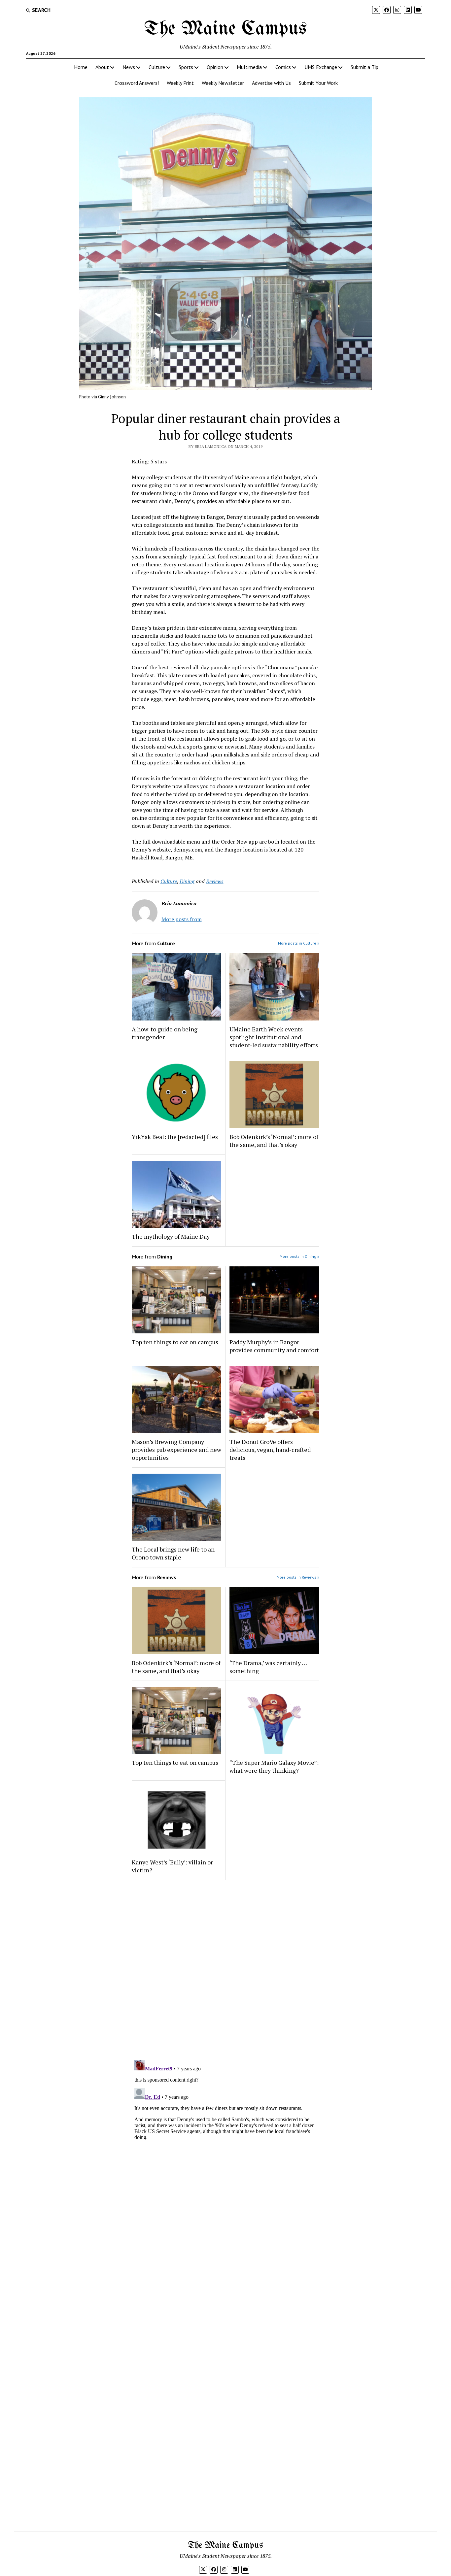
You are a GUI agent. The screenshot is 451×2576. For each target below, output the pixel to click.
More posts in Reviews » (298, 1577)
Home (81, 67)
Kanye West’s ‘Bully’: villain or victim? (172, 1866)
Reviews (215, 881)
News (129, 67)
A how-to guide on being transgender (165, 1033)
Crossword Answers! (137, 83)
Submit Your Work (318, 83)
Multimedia (249, 67)
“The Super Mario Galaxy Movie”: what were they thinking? (274, 1766)
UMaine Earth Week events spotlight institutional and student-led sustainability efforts (274, 1037)
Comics (283, 67)
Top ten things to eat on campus (176, 1342)
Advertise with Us (271, 83)
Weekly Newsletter (223, 83)
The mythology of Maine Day (171, 1236)
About (102, 67)
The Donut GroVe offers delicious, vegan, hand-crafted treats (270, 1450)
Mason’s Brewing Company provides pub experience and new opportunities (176, 1450)
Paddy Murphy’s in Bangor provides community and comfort (274, 1346)
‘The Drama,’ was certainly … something (268, 1667)
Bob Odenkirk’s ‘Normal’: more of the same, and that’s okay (274, 1141)
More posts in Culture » (299, 943)
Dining (187, 881)
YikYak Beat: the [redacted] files (175, 1137)
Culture (157, 67)
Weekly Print (180, 83)
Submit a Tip (364, 67)
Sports (186, 67)
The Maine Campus (225, 29)
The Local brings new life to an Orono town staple (173, 1553)
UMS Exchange (321, 67)
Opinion (215, 67)
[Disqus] (226, 1969)
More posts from (182, 919)
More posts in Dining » (299, 1256)
